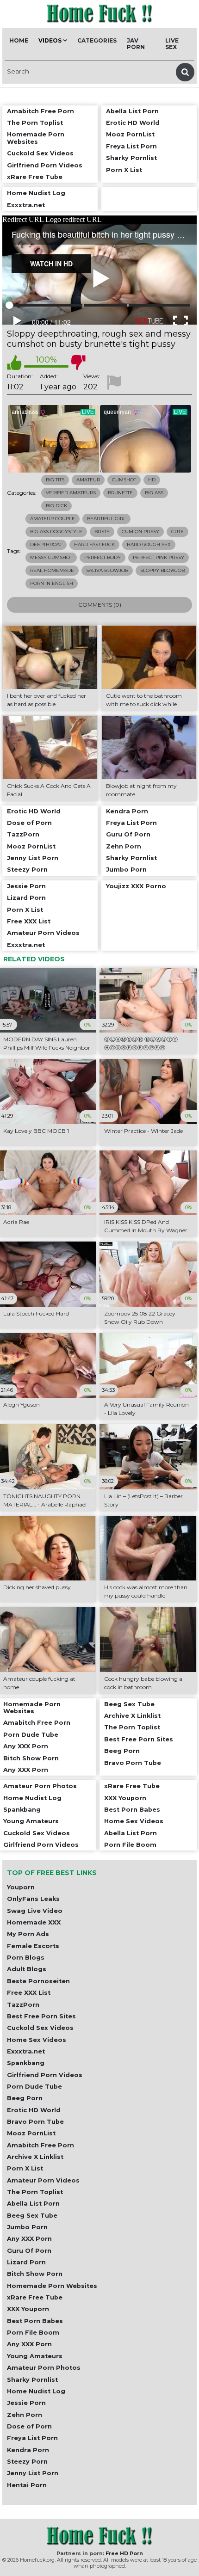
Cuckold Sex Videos (40, 2028)
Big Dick (56, 506)
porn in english (52, 583)
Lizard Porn (26, 2262)
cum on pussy (140, 532)
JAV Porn (136, 44)
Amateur (88, 480)
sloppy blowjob (162, 570)
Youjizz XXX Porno (136, 886)
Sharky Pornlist (32, 2380)
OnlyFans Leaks (33, 1899)
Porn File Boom (33, 2333)
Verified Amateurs (71, 493)
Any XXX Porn (29, 2239)
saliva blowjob (107, 570)
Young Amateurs (35, 2356)
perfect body (103, 557)
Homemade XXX (34, 1922)
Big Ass (154, 493)
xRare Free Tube (35, 2297)
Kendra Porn (28, 2450)
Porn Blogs (26, 1958)
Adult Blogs (27, 1969)
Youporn (21, 1887)
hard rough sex (149, 544)
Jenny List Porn (33, 2473)
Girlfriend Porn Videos (45, 2075)
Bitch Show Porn (35, 2274)
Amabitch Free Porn (40, 2145)
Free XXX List (29, 1993)
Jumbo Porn (27, 2227)
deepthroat (46, 544)
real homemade (52, 570)
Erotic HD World (34, 2110)
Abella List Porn (33, 2204)
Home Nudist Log (36, 2391)
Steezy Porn (27, 2462)
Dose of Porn (29, 2426)
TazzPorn (23, 2005)
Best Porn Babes (35, 2321)
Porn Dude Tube (34, 2087)
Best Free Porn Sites (41, 2016)
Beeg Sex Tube (32, 2216)
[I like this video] (14, 363)
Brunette (120, 493)
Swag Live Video (35, 1911)
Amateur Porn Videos (43, 2180)
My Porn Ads (28, 1934)
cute (177, 532)
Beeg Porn (25, 2098)
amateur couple (53, 519)
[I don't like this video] (78, 363)
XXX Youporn (28, 2309)
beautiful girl (106, 519)
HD (152, 480)
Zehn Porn (25, 2415)
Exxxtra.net (26, 2051)
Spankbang (26, 2063)
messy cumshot (51, 557)
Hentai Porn (27, 2485)
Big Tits (55, 480)
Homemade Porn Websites (52, 2286)
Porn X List (25, 2168)
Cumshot (124, 480)
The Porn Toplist (35, 2192)
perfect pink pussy (159, 557)
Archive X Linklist (35, 2157)
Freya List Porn (32, 2438)
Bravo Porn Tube (35, 2122)
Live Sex (172, 44)
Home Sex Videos (37, 2040)
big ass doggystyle (56, 532)
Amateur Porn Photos (44, 2368)
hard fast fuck (94, 544)
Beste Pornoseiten (38, 1981)
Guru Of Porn (29, 2251)
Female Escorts (33, 1946)
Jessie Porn (26, 2403)
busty (102, 532)
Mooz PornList (31, 2133)
